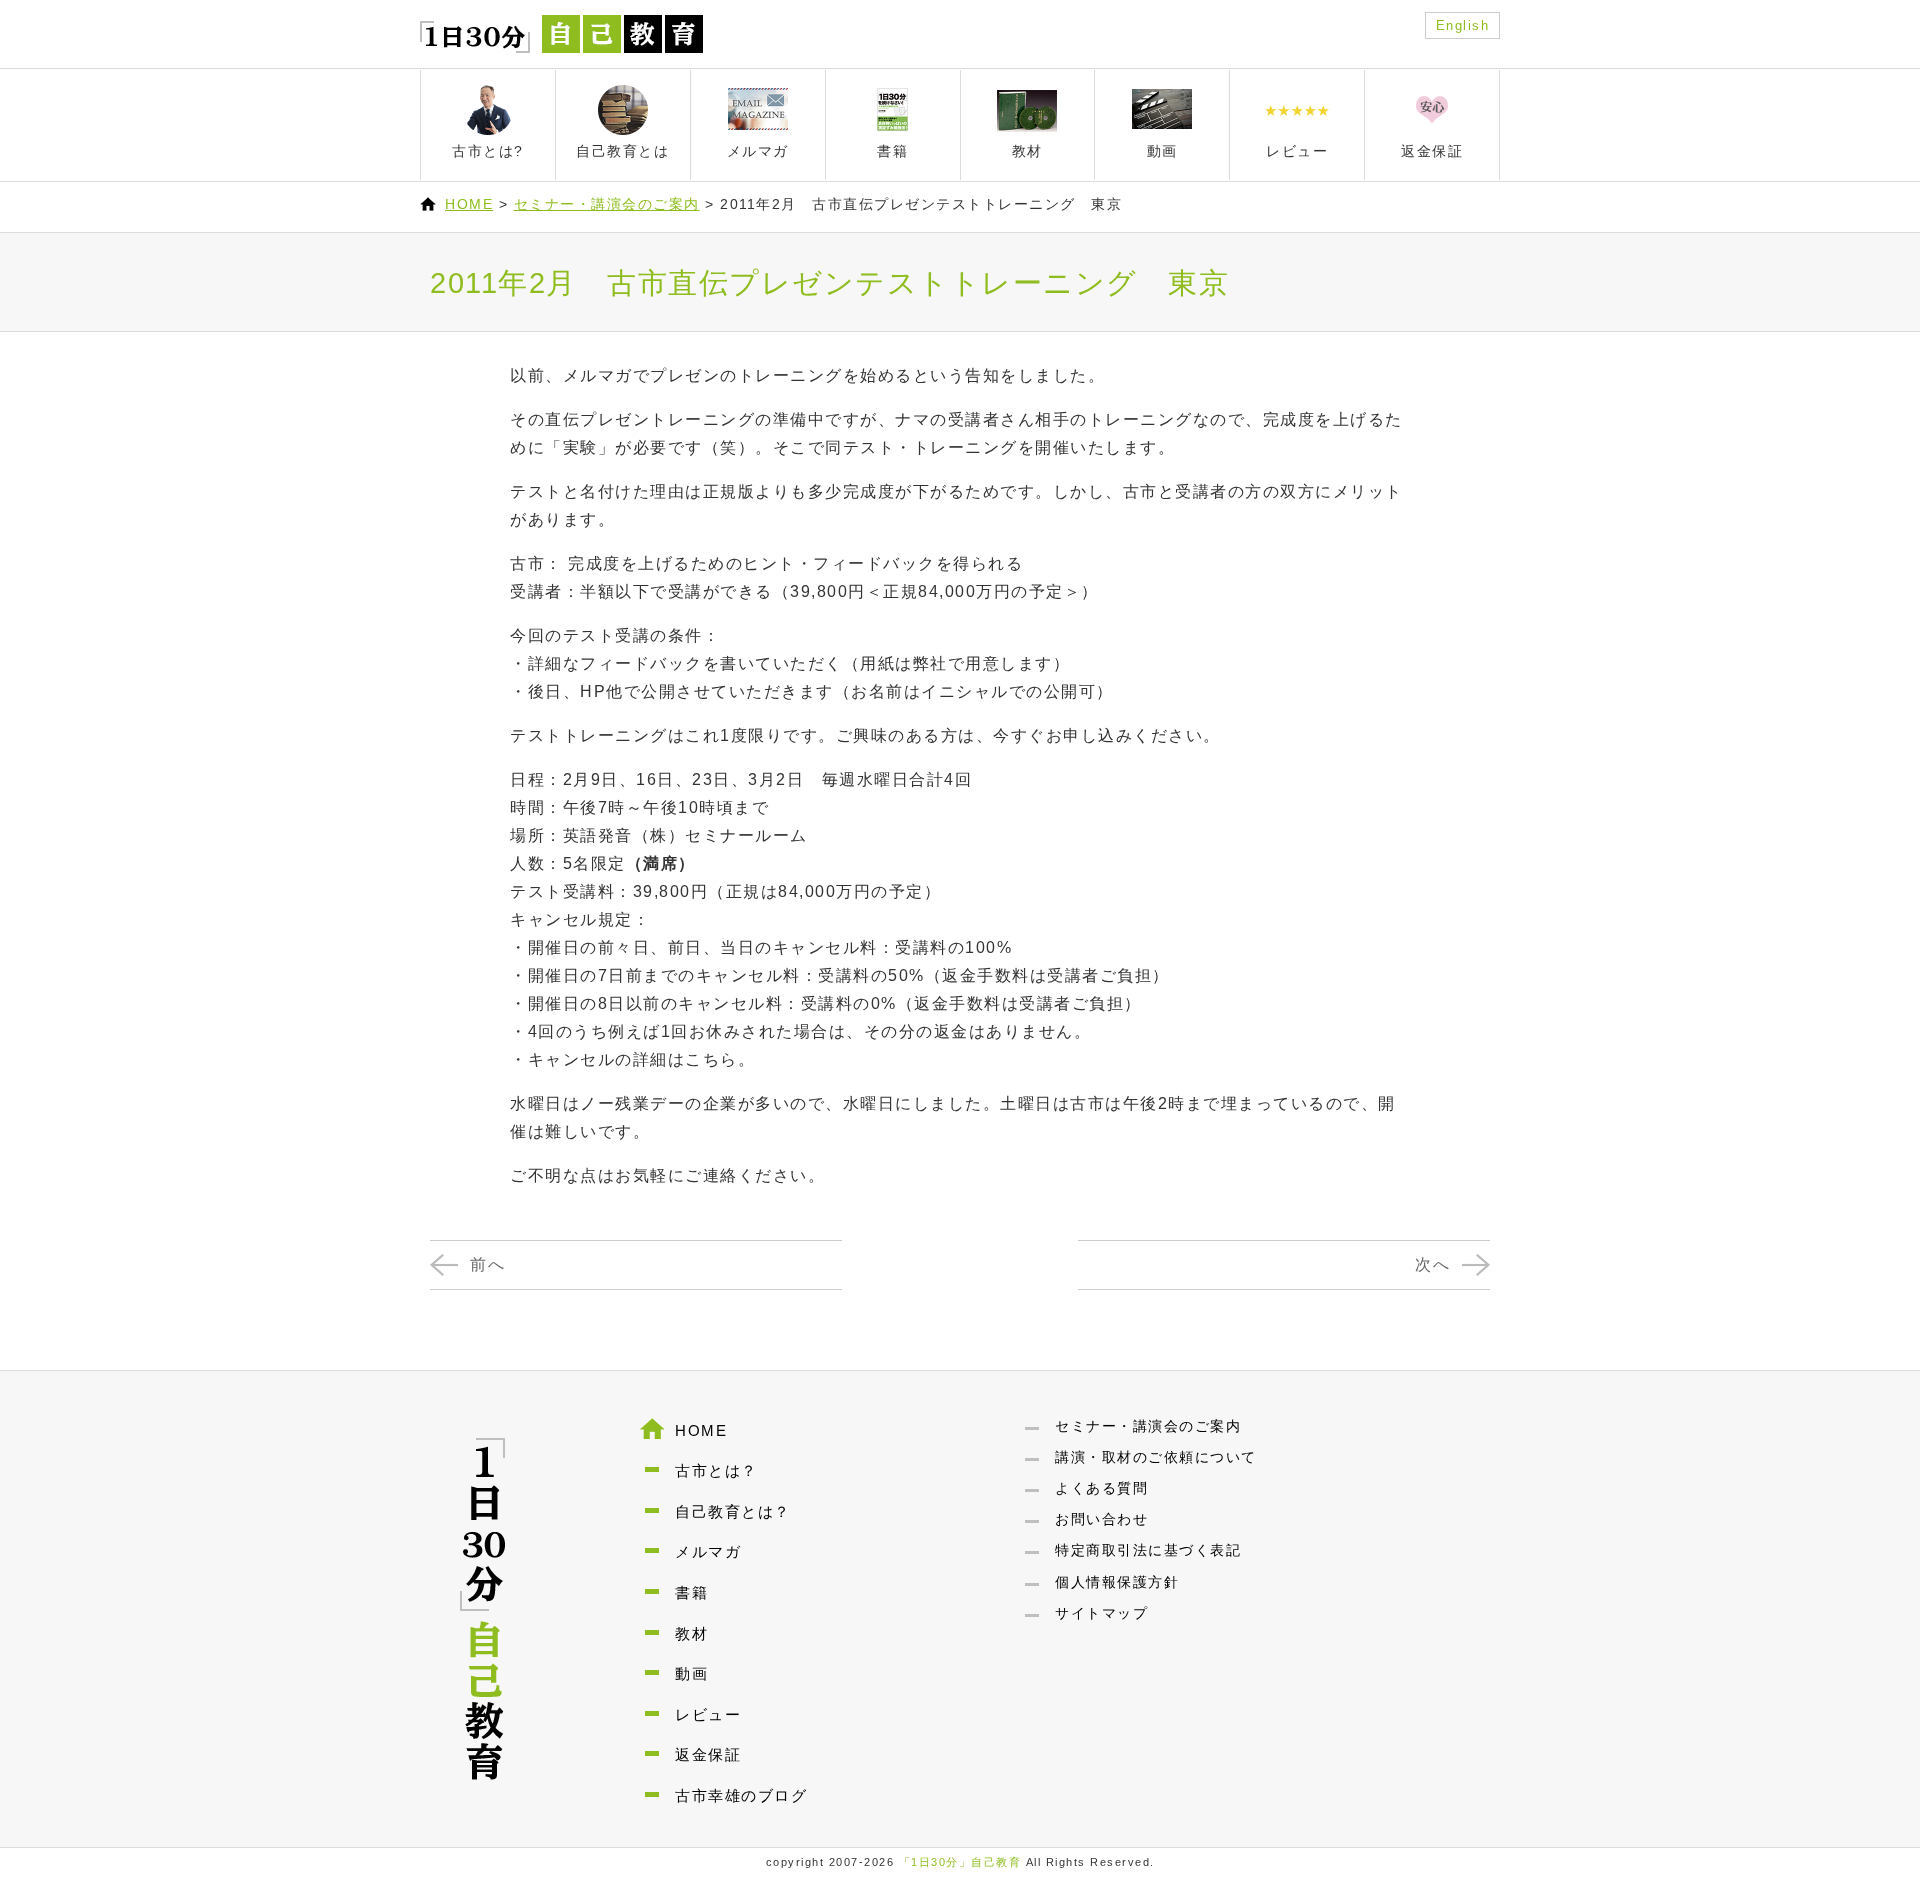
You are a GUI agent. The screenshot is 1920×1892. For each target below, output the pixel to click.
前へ (487, 1264)
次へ (1432, 1264)
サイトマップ (1101, 1613)
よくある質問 (1101, 1488)
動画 (691, 1673)
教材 (691, 1633)
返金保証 (708, 1754)
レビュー (708, 1714)
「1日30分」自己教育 (960, 1862)
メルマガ (708, 1551)
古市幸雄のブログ (741, 1795)
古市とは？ (716, 1470)
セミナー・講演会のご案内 (607, 204)
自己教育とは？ (733, 1511)
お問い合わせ (1101, 1519)
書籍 (691, 1592)
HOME (469, 204)
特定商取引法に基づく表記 (1148, 1550)
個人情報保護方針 (1117, 1582)
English (1463, 25)
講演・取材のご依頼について (1156, 1457)
